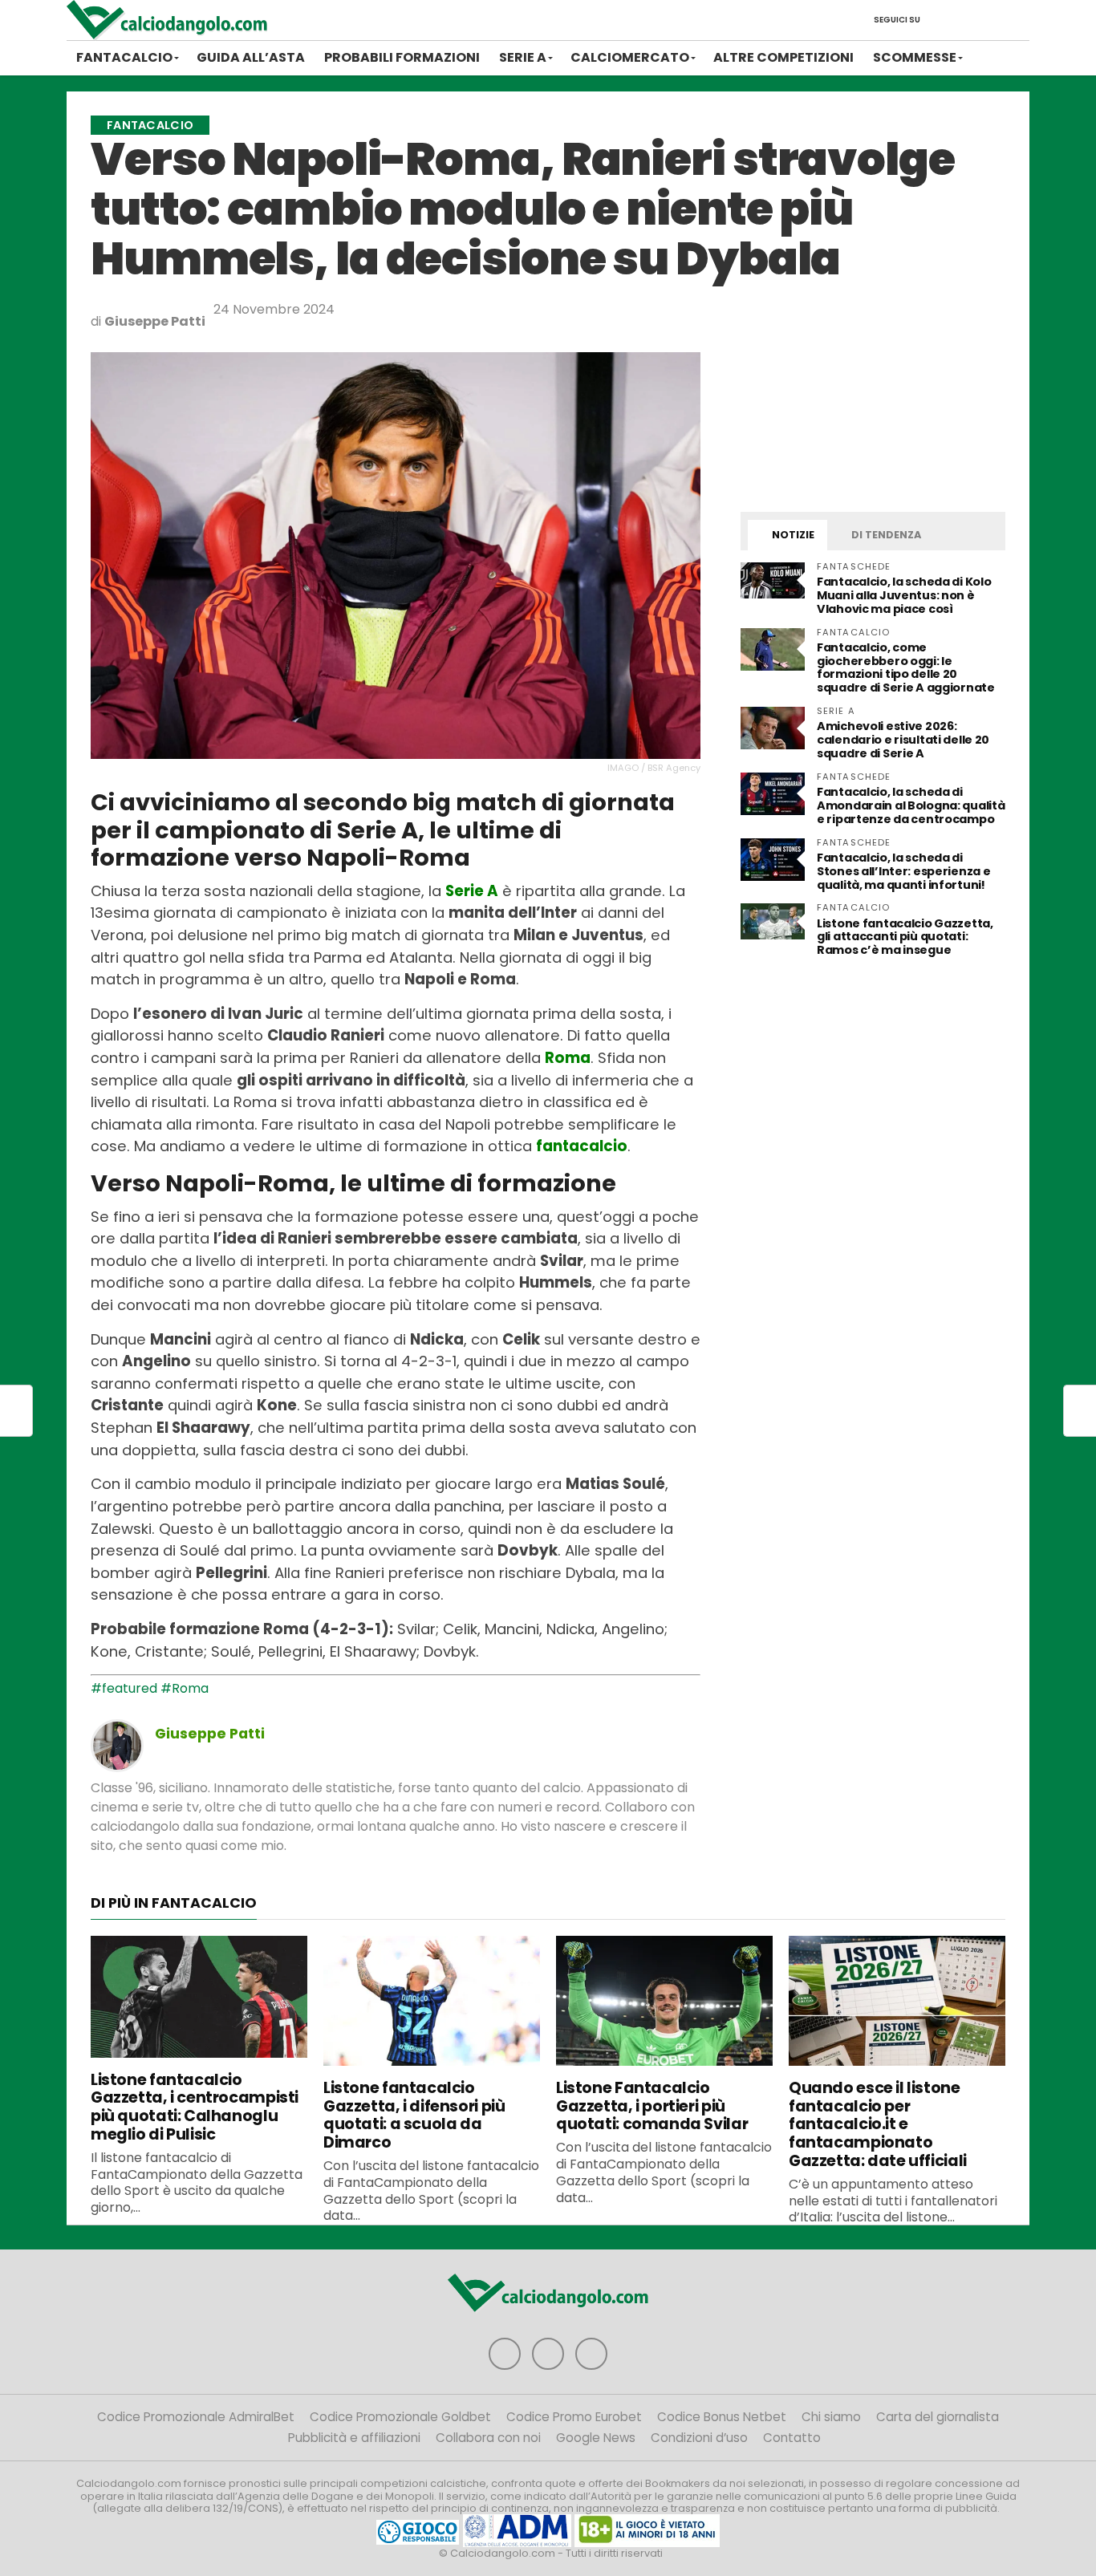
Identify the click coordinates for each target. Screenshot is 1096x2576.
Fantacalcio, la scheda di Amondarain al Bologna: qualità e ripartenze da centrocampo (911, 805)
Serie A (523, 57)
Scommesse (915, 57)
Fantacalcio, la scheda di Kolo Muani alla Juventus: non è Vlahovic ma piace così (904, 595)
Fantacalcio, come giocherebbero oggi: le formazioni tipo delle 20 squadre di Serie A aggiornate (906, 668)
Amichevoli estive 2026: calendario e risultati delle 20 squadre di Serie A (903, 740)
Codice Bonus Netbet (722, 2417)
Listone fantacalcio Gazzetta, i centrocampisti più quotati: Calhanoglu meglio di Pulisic (195, 2107)
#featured (124, 1688)
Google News (596, 2438)
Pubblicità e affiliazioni (354, 2438)
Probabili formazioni (402, 57)
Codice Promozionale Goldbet (400, 2417)
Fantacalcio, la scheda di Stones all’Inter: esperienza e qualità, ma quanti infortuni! (903, 871)
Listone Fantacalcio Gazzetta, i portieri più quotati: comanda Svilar (652, 2106)
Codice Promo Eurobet (574, 2417)
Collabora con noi (488, 2438)
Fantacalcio (124, 57)
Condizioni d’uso (699, 2438)
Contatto (792, 2438)
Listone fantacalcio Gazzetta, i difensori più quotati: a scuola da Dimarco (414, 2115)
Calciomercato (630, 57)
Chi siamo (831, 2417)
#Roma (185, 1688)
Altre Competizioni (783, 57)
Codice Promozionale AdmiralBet (196, 2417)
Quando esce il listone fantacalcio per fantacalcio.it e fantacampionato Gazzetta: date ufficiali (878, 2124)
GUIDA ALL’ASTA (251, 57)
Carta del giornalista (938, 2417)
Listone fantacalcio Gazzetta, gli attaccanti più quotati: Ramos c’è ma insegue (905, 937)
